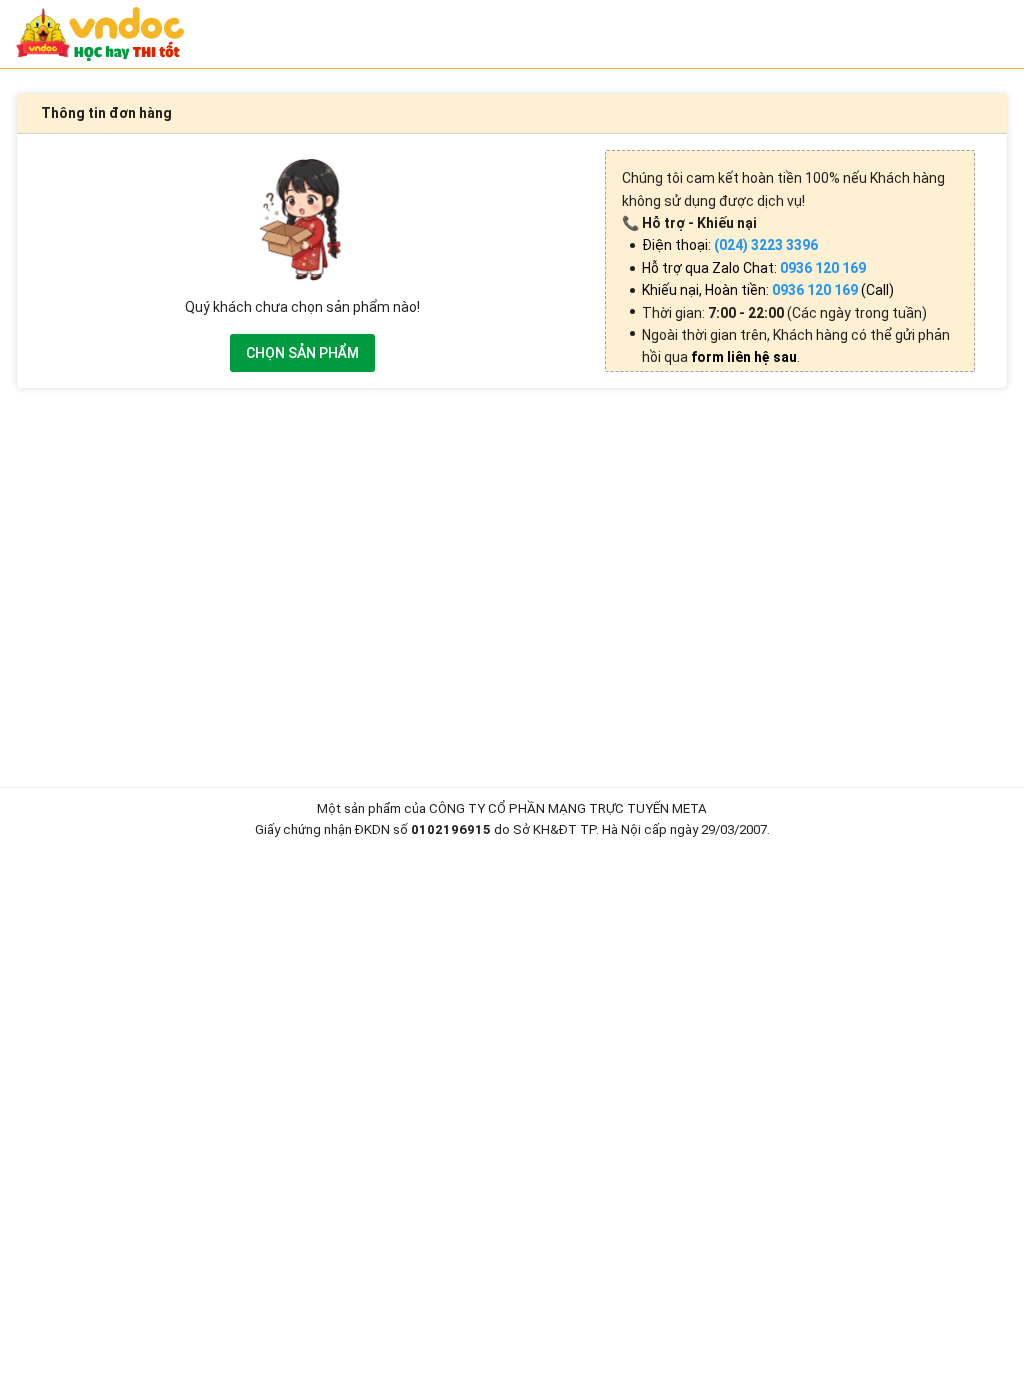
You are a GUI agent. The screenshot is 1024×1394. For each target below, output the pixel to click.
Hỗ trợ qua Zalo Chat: (754, 268)
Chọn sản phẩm (302, 353)
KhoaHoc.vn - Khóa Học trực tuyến (100, 34)
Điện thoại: (730, 245)
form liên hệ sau (744, 357)
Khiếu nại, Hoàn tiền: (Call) (768, 290)
